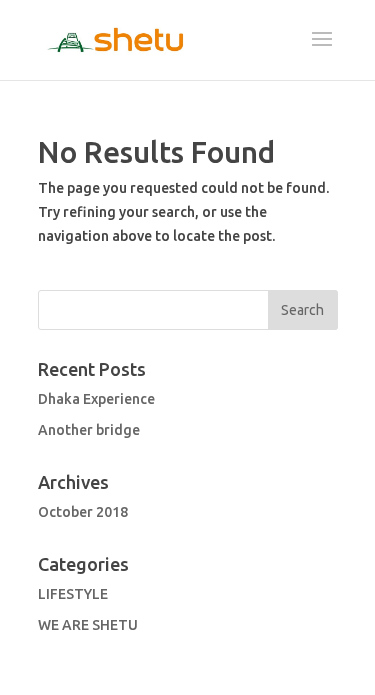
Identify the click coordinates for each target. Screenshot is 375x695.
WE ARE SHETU (88, 625)
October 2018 (83, 512)
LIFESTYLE (73, 594)
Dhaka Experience (96, 399)
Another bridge (89, 430)
